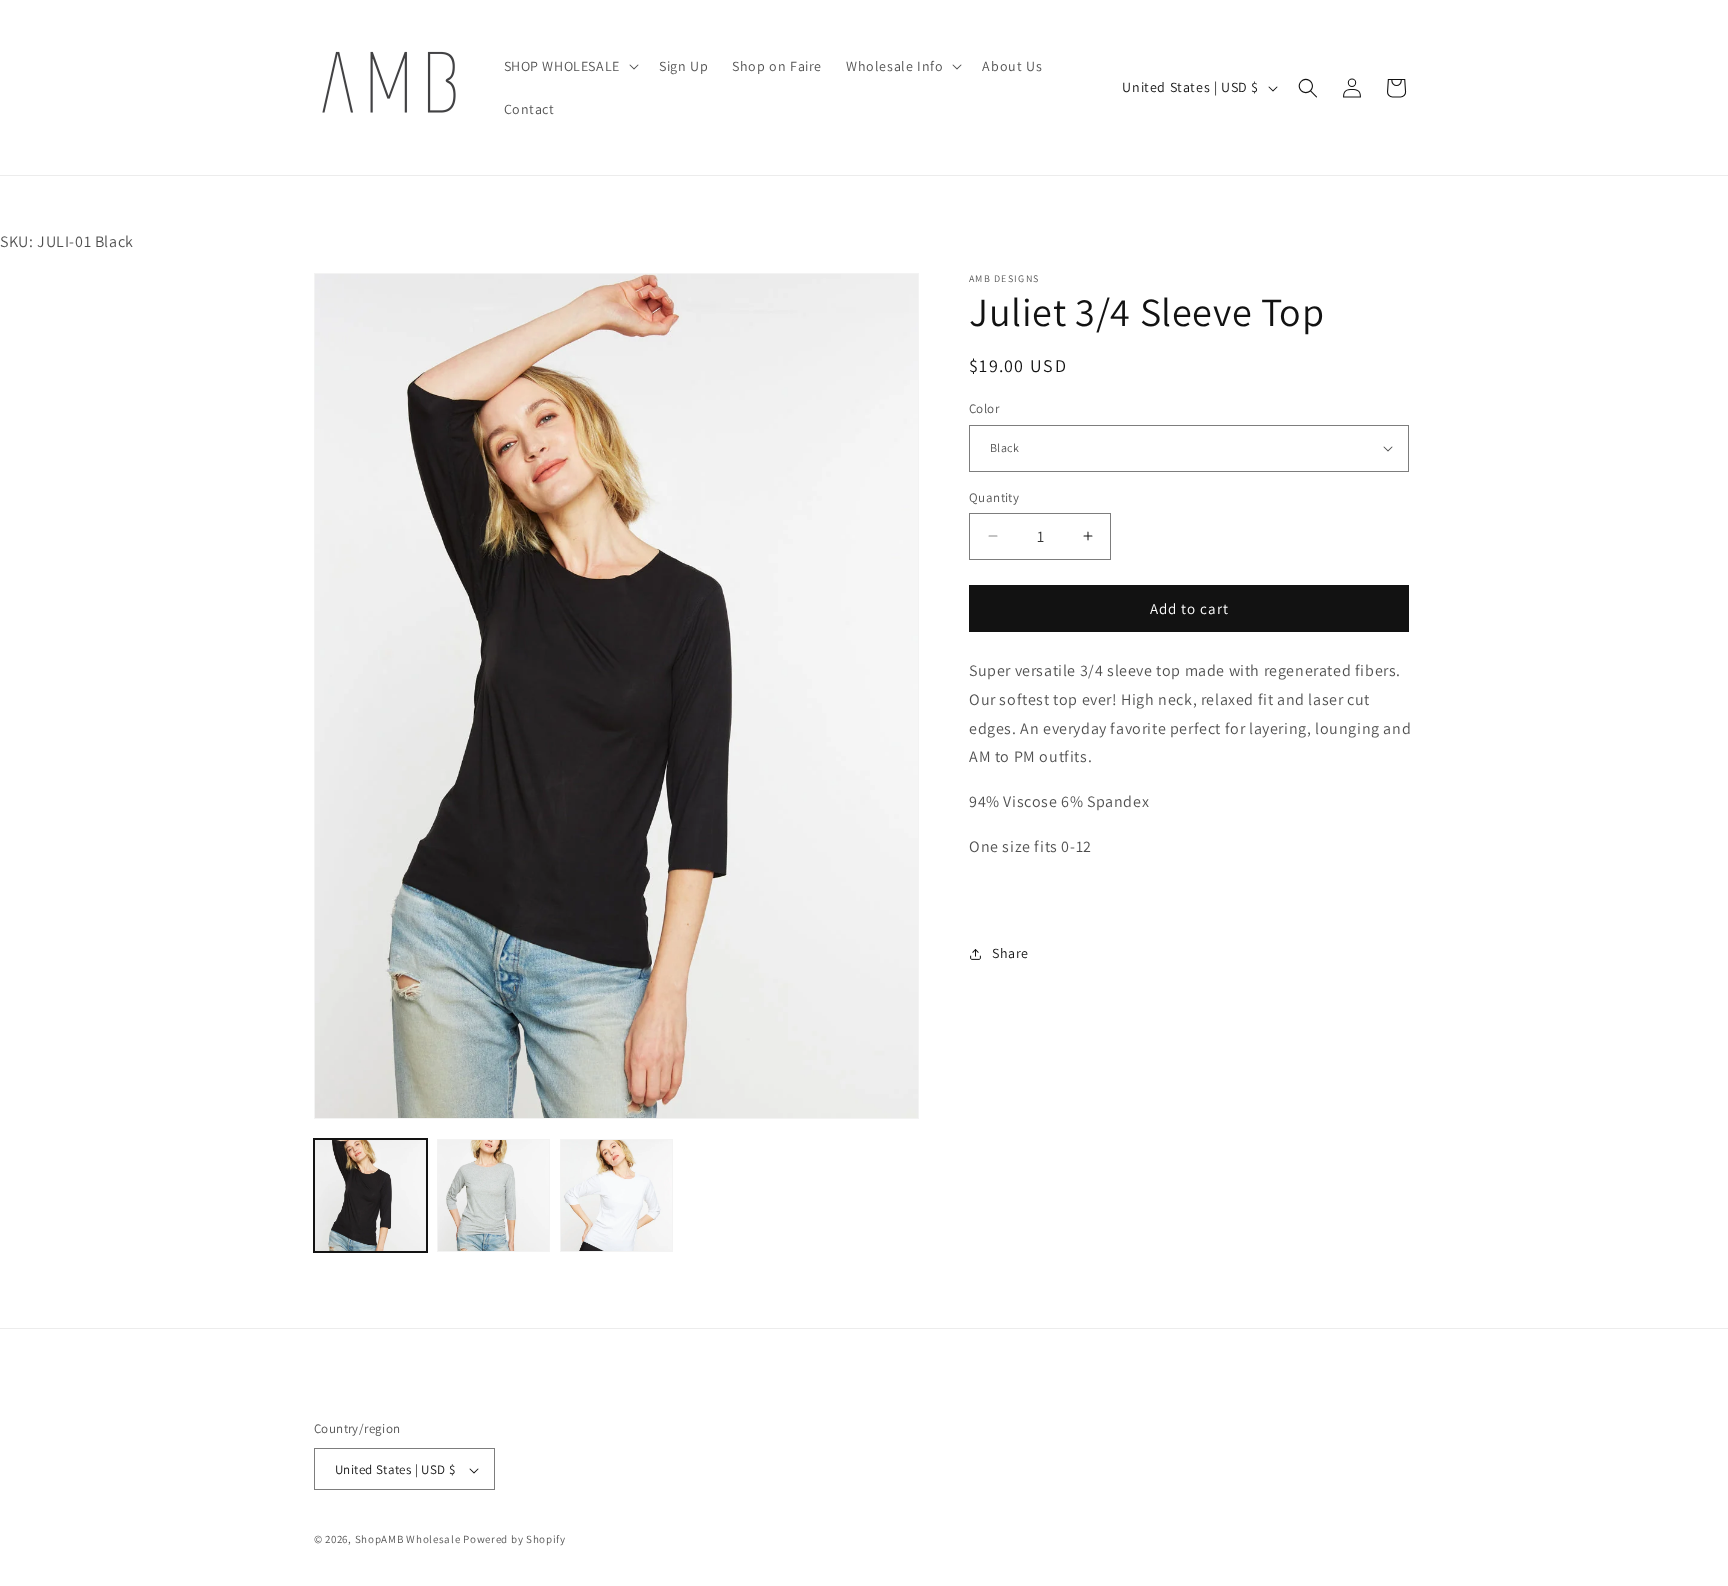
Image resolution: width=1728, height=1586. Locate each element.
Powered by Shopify (514, 1540)
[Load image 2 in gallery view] (493, 1195)
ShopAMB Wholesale (408, 1540)
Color (984, 408)
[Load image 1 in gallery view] (370, 1195)
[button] (569, 66)
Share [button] (1010, 953)
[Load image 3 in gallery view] (616, 1195)
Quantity (994, 496)
